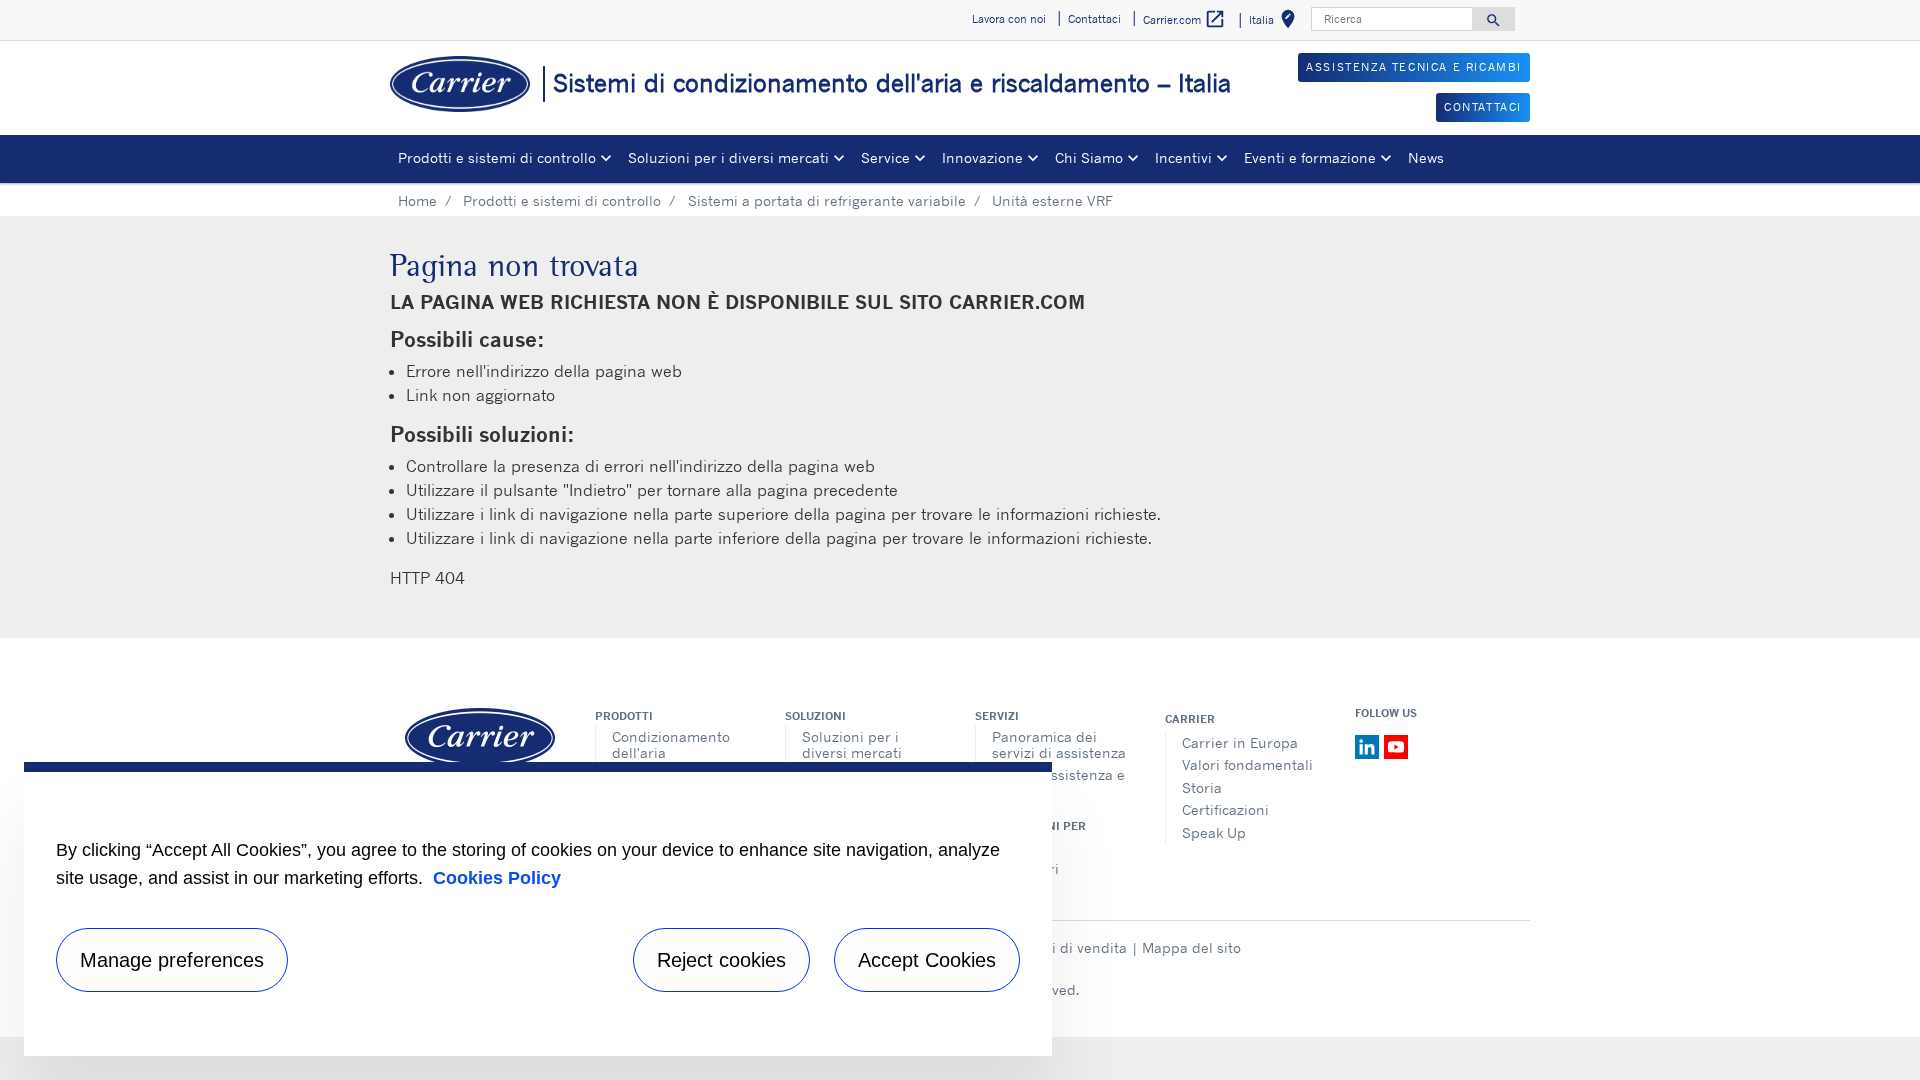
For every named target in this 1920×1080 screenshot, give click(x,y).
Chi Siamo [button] (1089, 157)
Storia (1202, 787)
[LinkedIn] (1369, 745)
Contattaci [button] (1094, 19)
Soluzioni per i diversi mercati (852, 744)
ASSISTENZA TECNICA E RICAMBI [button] (1414, 67)
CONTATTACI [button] (1483, 107)
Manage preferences (172, 960)
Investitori (1025, 868)
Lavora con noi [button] (1009, 19)
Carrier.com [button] (1184, 19)
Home (417, 200)
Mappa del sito (1191, 947)
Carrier (1190, 719)
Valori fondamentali (1247, 764)
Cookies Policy (497, 878)
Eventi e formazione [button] (1310, 157)
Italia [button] (1276, 22)
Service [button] (885, 157)
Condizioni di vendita (1056, 947)
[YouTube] (1396, 745)
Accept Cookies (927, 960)
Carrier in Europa (1240, 742)
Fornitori (1020, 846)
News (1426, 157)
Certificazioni (1225, 809)
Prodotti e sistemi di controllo (562, 200)
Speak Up (1214, 832)
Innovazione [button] (982, 157)
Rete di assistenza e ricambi (1058, 782)
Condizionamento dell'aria (671, 744)
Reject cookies (721, 960)
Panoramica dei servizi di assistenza (1059, 744)
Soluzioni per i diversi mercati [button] (728, 157)
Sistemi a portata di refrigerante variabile (827, 200)
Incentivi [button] (1183, 157)
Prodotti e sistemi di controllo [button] (497, 157)
